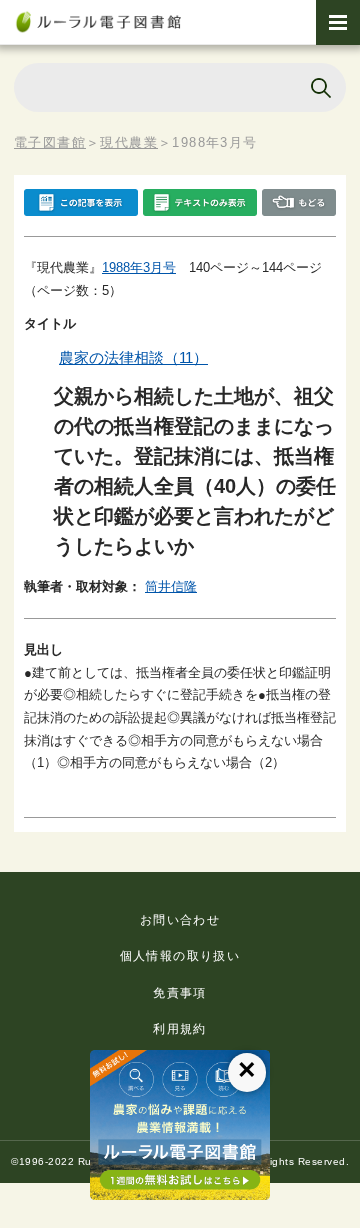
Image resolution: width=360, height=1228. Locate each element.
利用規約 (180, 1029)
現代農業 (129, 142)
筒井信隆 (171, 586)
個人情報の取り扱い (180, 956)
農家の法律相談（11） (133, 357)
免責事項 (180, 993)
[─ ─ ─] (338, 22)
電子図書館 (50, 142)
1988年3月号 (139, 267)
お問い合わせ (180, 920)
